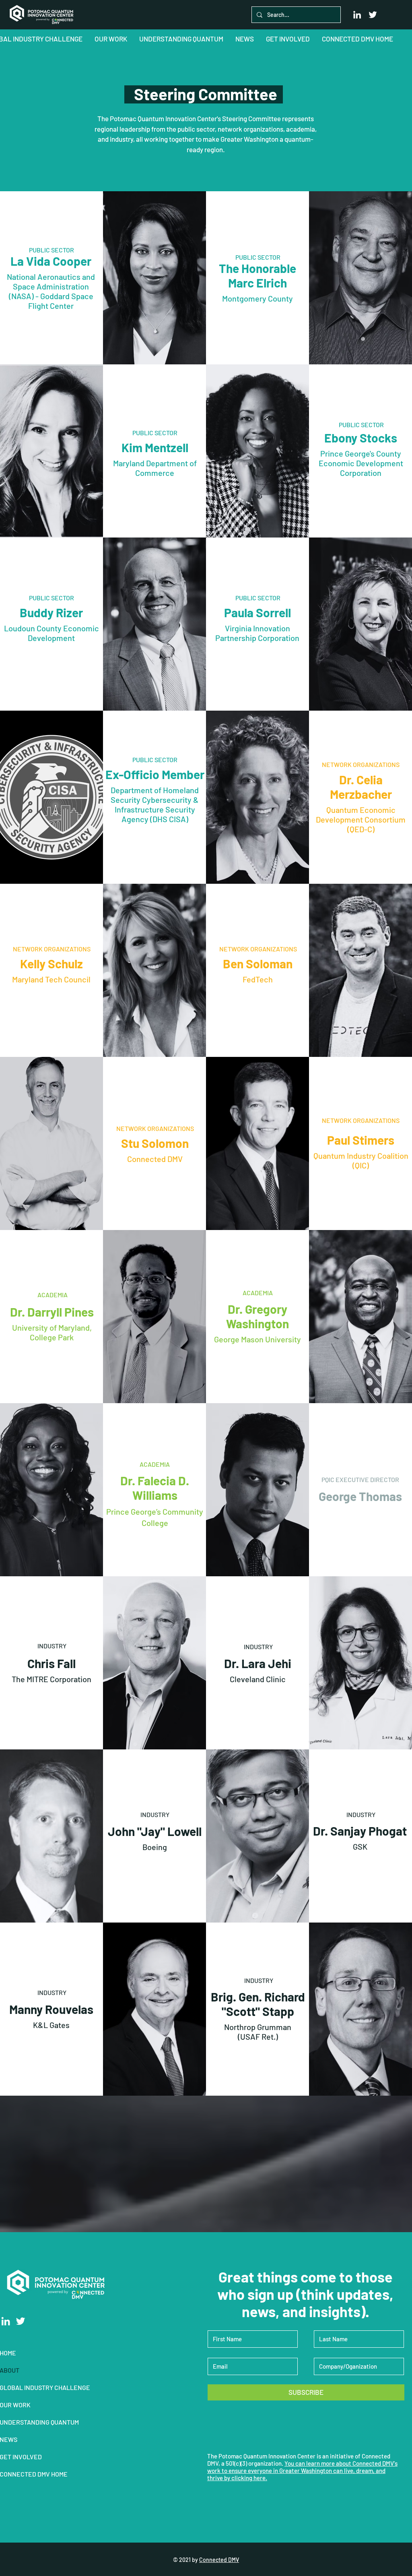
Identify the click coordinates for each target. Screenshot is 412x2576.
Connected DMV (219, 2560)
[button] (111, 39)
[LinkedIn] (357, 15)
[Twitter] (373, 15)
